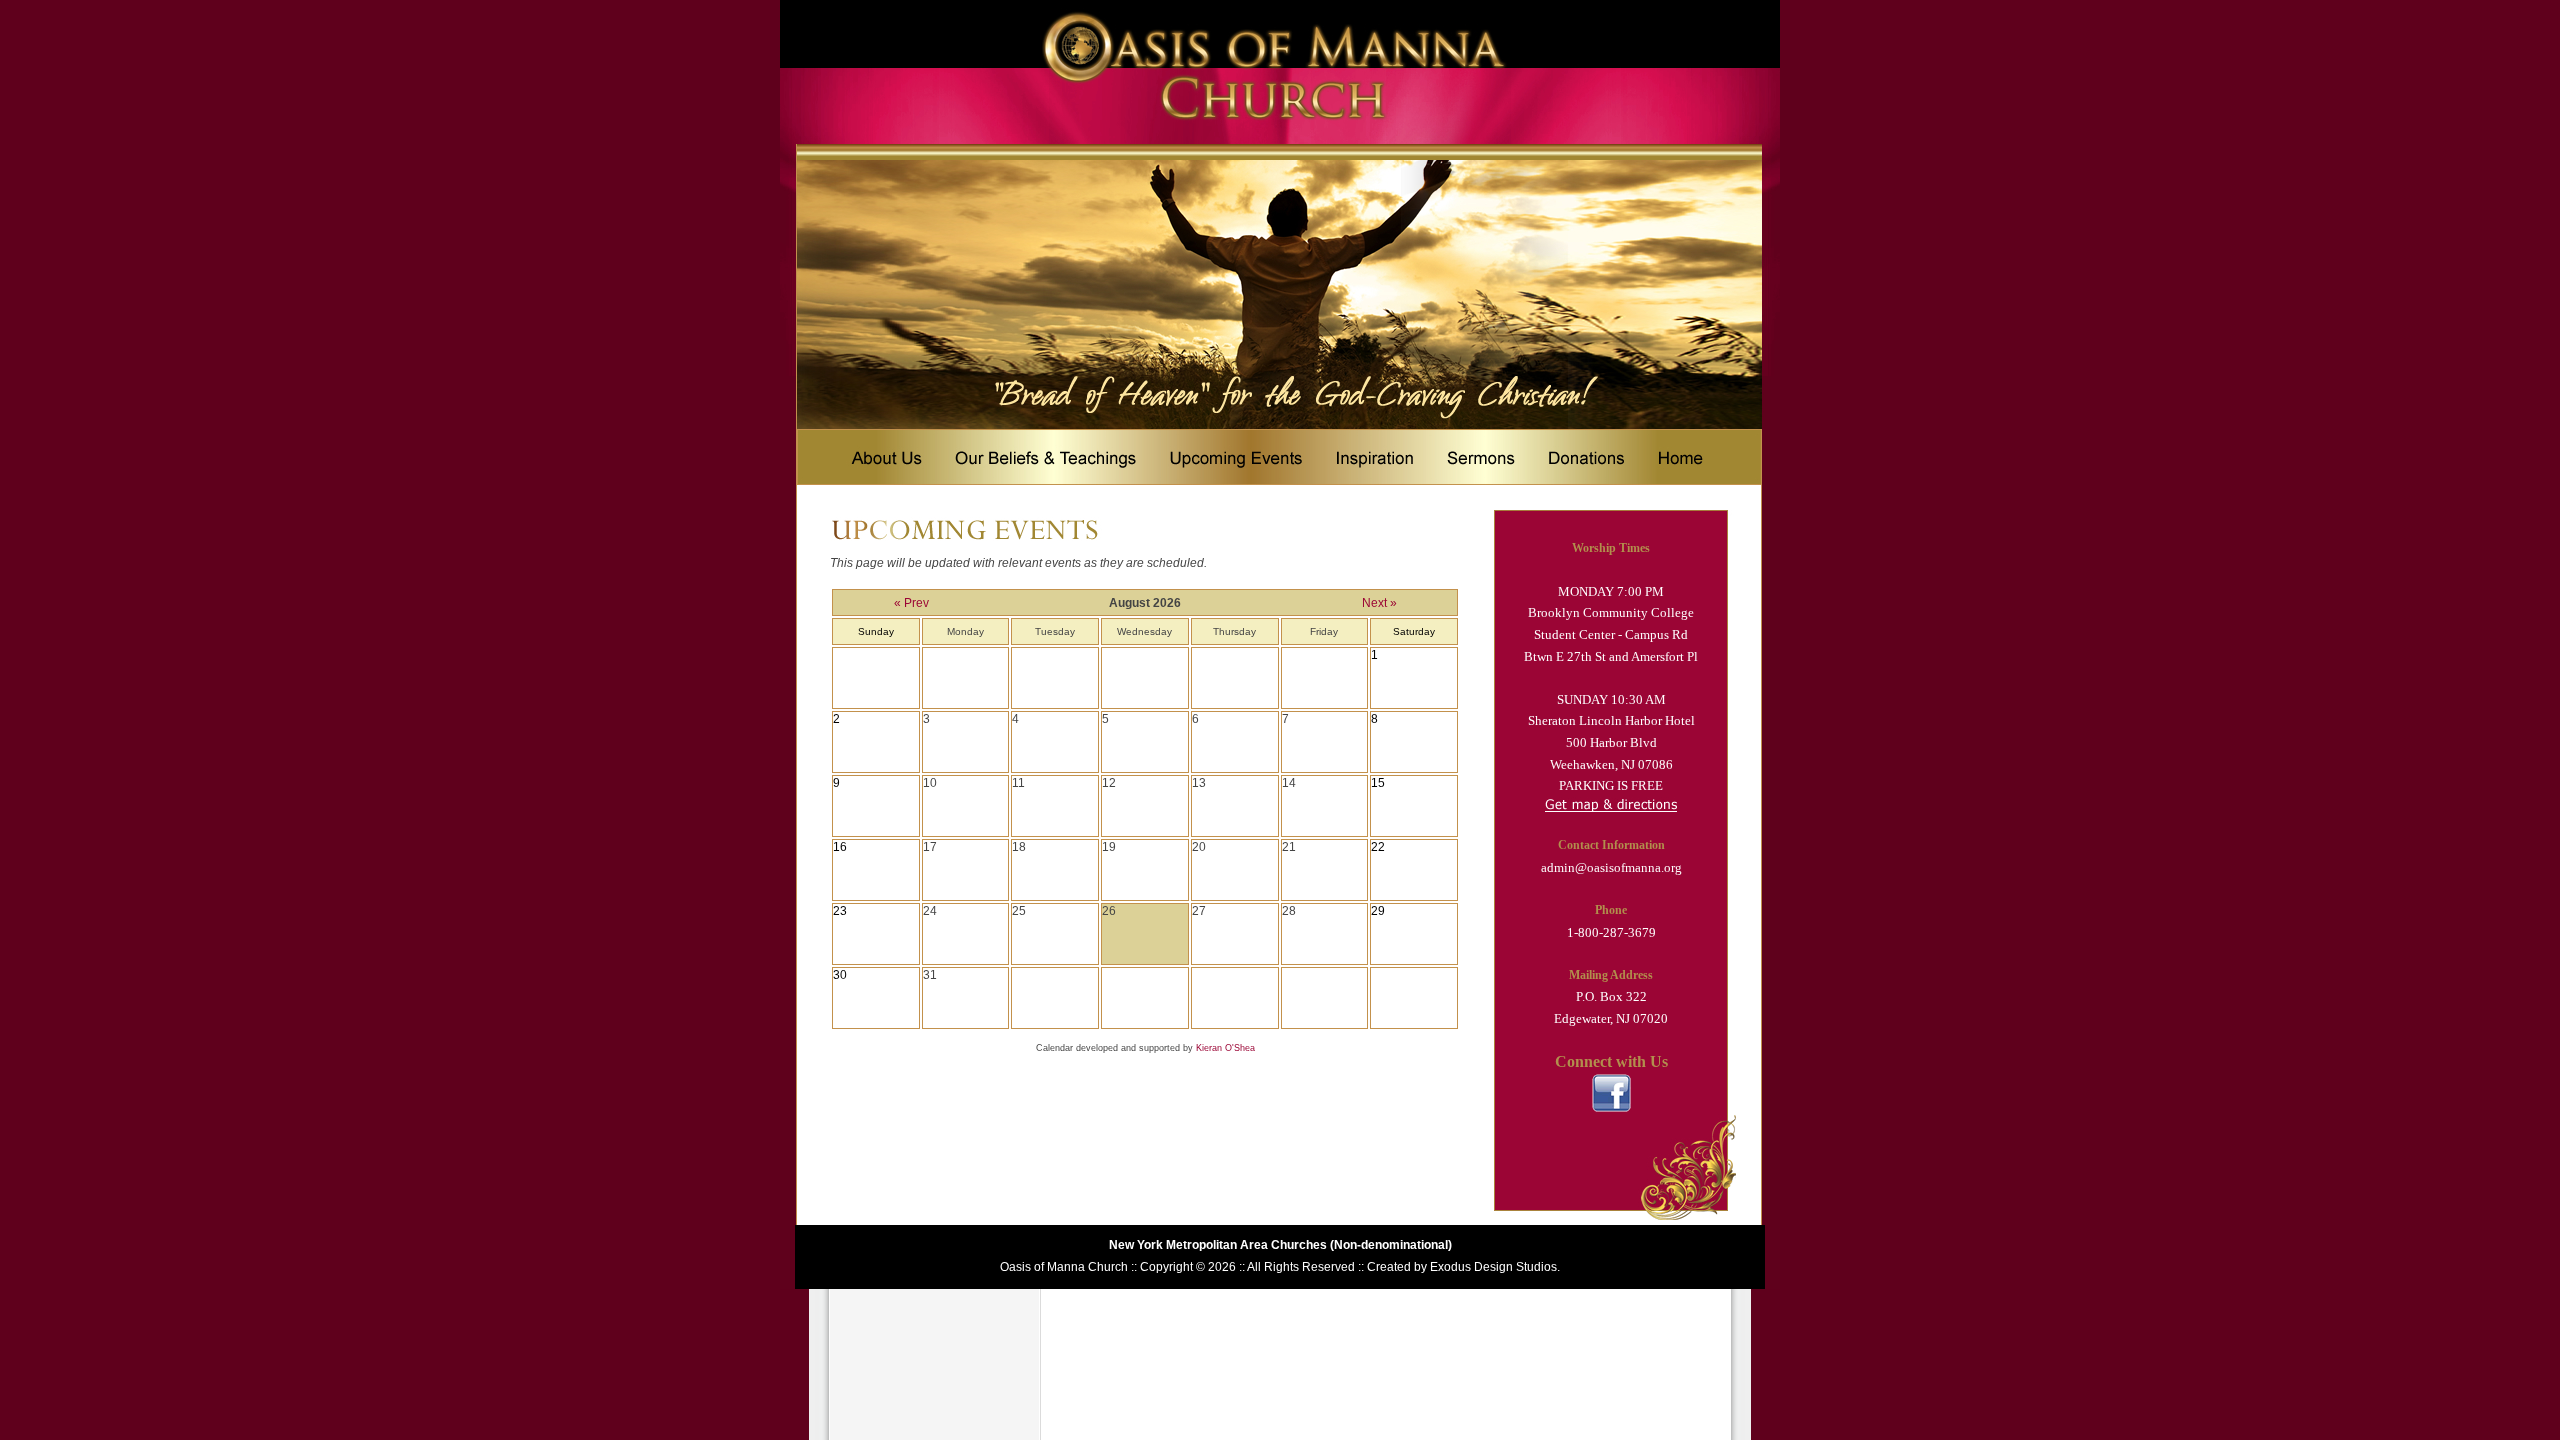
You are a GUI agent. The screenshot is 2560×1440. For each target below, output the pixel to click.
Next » (1379, 603)
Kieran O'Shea (1225, 1048)
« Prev (911, 603)
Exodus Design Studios (1493, 1267)
